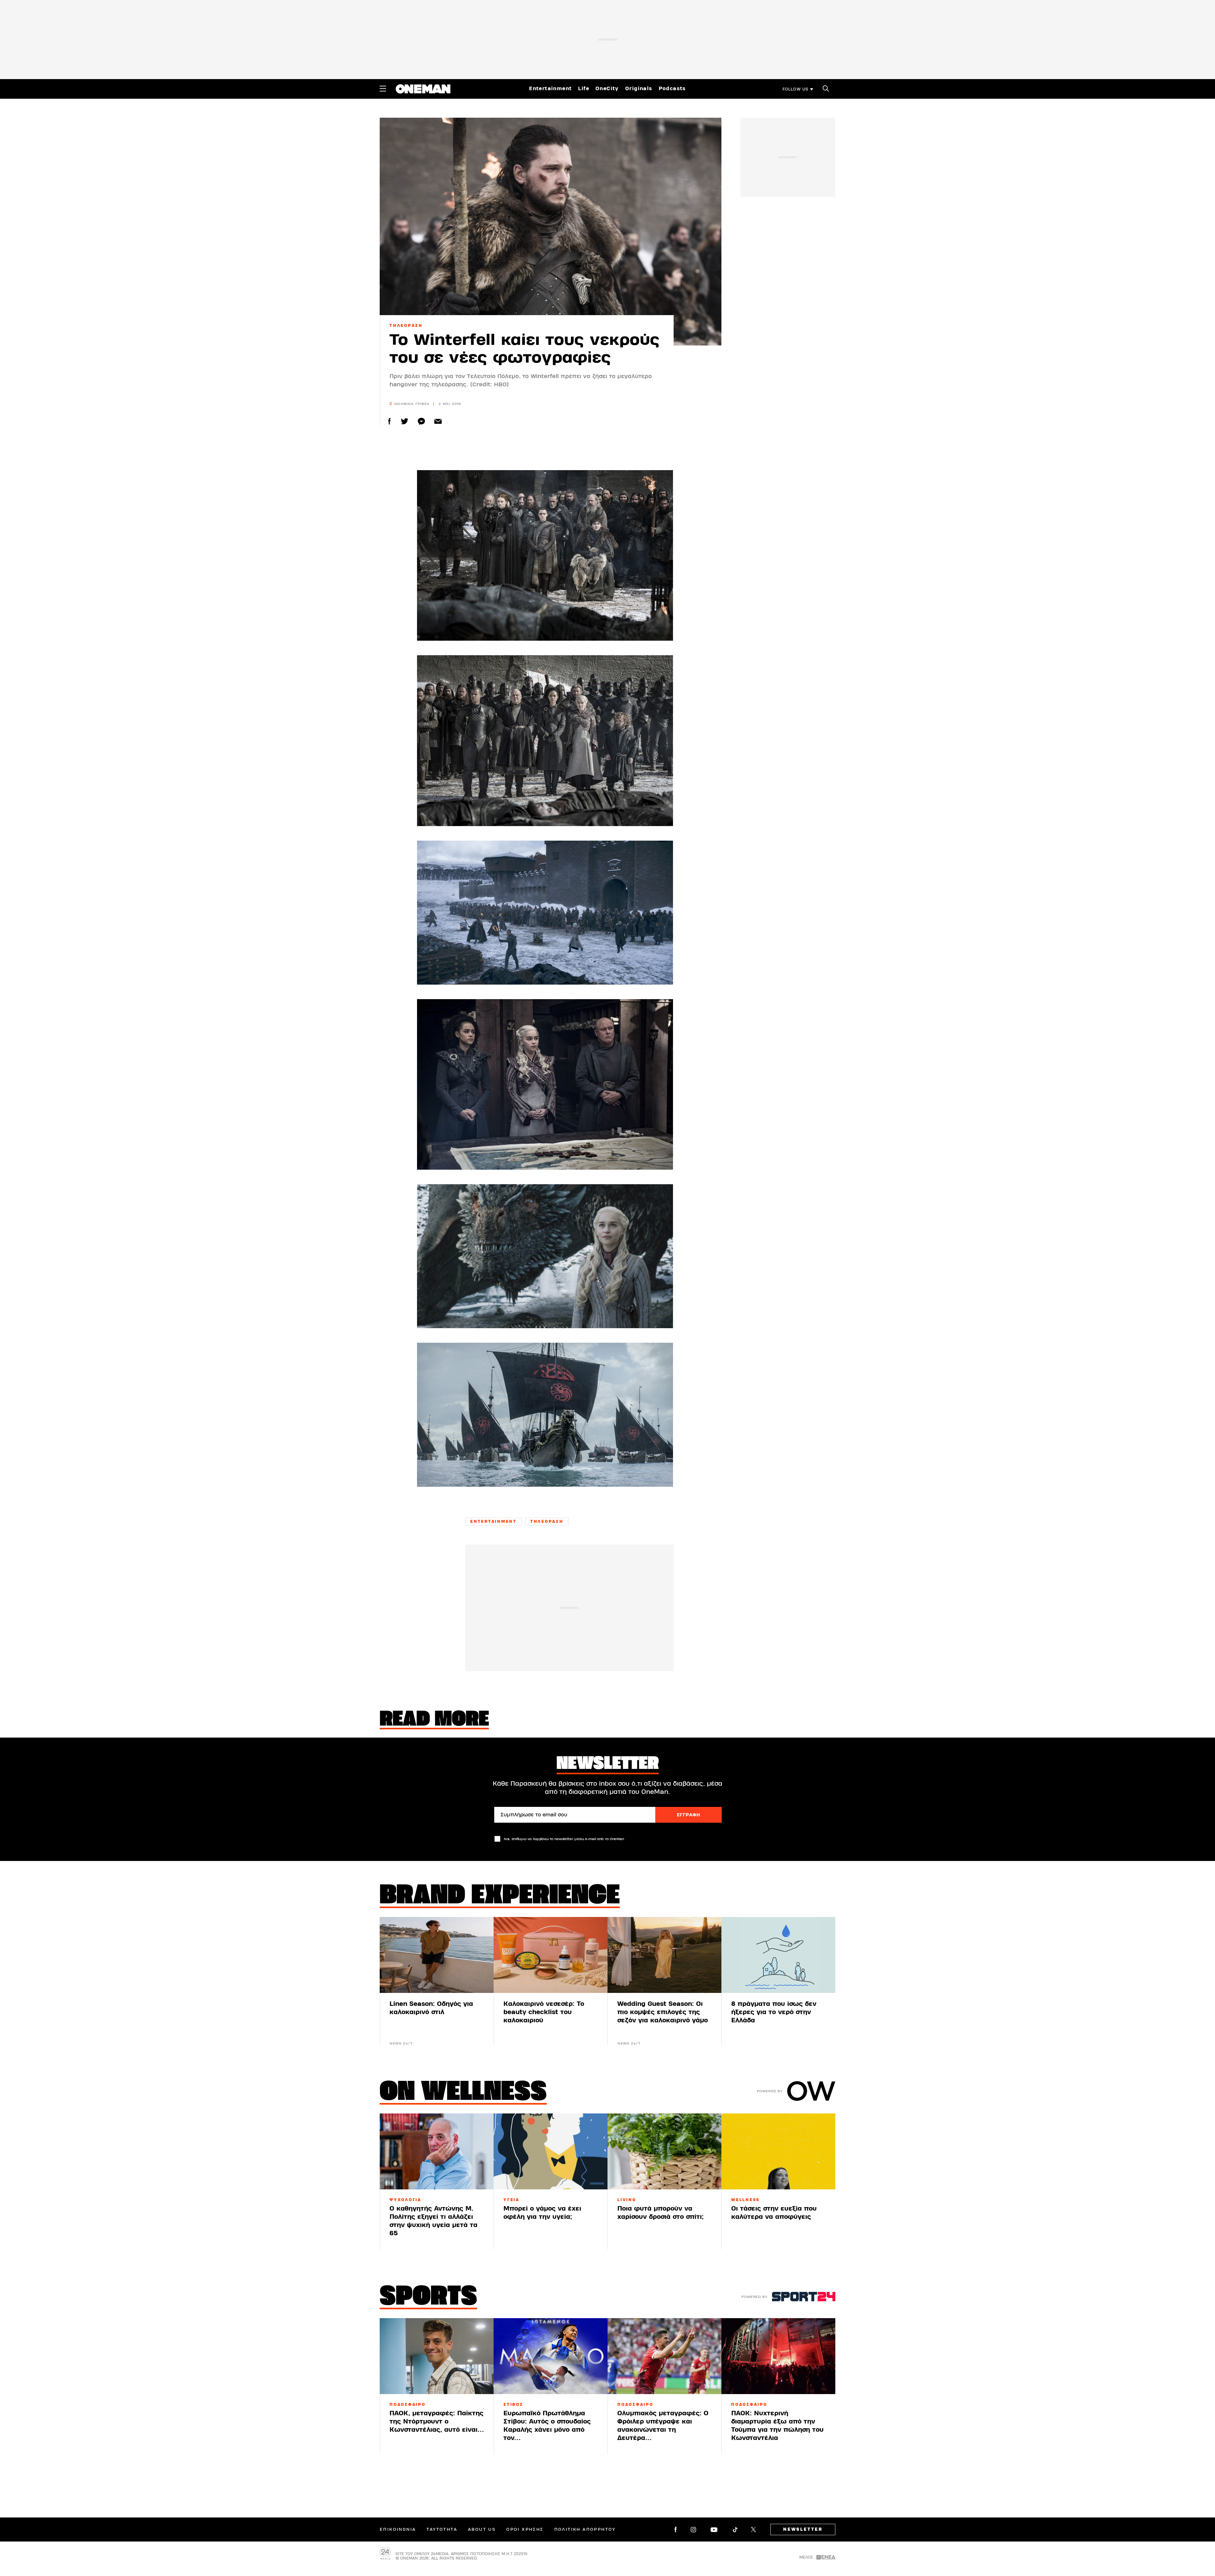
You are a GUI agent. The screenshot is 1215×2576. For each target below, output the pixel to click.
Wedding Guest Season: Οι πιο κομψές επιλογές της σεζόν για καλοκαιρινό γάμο (663, 2012)
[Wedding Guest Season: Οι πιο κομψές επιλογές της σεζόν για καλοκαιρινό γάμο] (664, 1955)
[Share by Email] (438, 421)
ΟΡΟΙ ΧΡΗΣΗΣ (525, 2529)
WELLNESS (745, 2200)
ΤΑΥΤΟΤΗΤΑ (442, 2529)
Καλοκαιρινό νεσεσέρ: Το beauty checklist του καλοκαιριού (544, 2012)
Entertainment (550, 89)
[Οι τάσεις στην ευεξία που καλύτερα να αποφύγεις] (778, 2151)
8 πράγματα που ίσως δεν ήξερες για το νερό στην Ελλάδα (774, 2012)
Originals (639, 89)
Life (584, 89)
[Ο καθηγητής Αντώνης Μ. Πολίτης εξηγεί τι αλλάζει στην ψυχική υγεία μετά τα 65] (437, 2151)
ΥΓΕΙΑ (511, 2200)
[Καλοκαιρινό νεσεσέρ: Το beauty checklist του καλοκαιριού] (551, 1955)
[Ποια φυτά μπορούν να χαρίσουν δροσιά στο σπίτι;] (664, 2151)
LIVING (627, 2200)
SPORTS (428, 2298)
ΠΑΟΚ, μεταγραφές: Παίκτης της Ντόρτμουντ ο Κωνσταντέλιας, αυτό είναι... (437, 2421)
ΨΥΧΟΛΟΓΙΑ (405, 2200)
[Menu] (383, 89)
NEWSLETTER (803, 2529)
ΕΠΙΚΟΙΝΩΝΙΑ (398, 2529)
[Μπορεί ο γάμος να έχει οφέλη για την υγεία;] (551, 2151)
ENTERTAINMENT (493, 1521)
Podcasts (672, 89)
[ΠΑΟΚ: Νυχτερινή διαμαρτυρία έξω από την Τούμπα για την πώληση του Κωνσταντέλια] (778, 2356)
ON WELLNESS (463, 2093)
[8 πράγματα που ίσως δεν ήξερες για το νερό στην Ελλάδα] (778, 1955)
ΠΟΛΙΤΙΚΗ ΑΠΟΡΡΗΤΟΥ (585, 2529)
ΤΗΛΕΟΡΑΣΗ (406, 326)
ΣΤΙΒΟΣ (513, 2405)
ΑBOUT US (482, 2529)
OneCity (607, 89)
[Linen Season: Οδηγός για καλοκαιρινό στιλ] (437, 1955)
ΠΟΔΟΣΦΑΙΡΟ (408, 2405)
